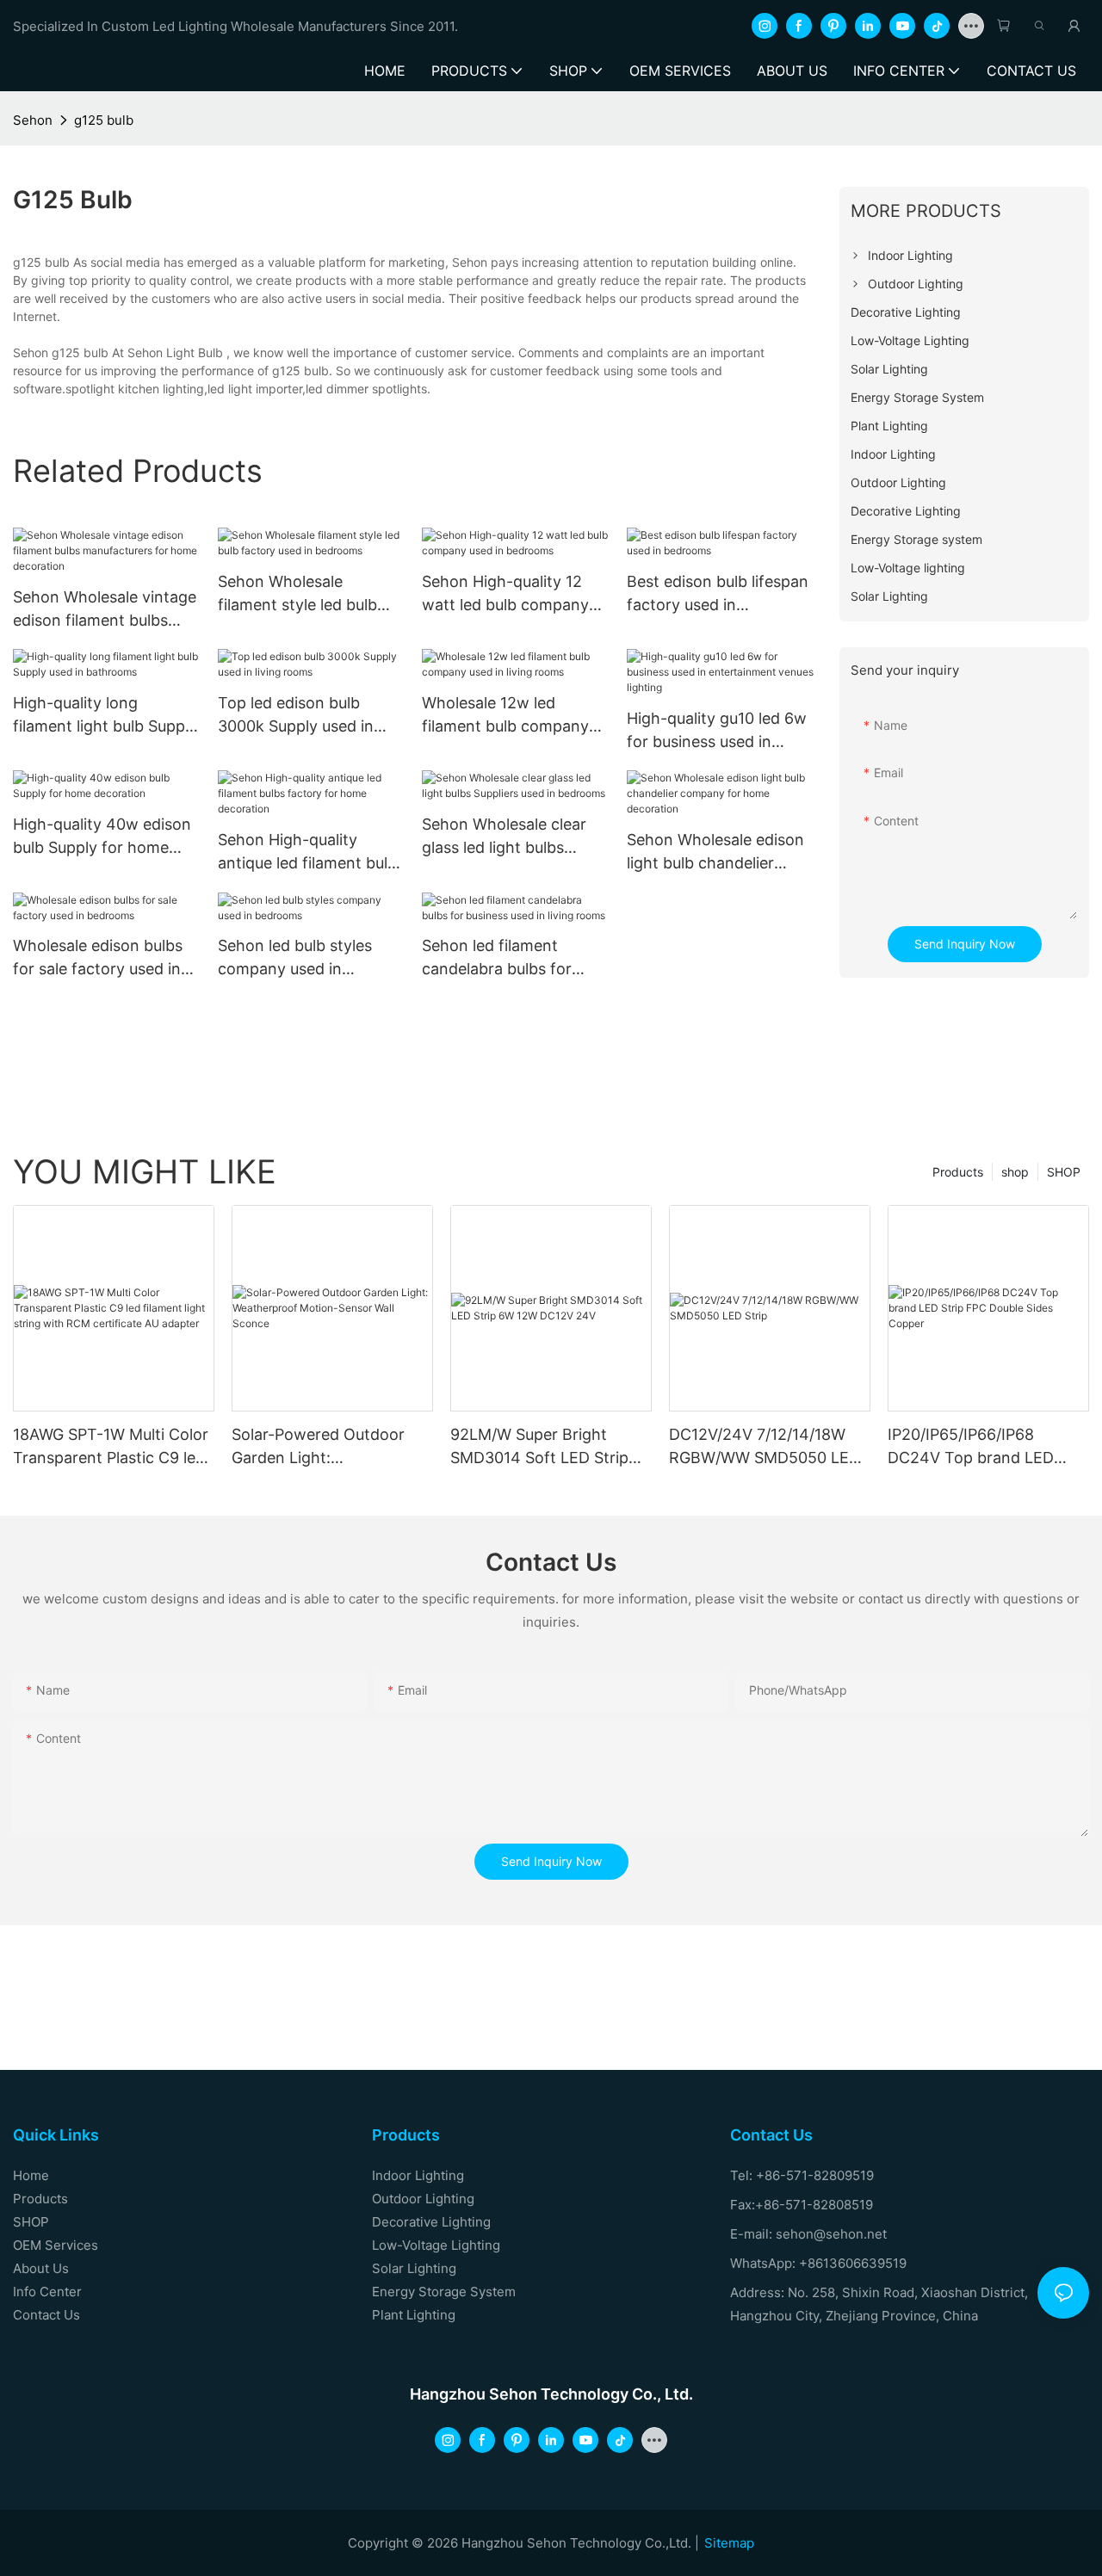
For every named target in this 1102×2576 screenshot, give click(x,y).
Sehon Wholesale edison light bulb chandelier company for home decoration (715, 852)
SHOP (1064, 1172)
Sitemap (729, 2543)
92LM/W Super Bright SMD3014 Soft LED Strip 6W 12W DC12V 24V (539, 1447)
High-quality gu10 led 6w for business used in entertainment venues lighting (717, 731)
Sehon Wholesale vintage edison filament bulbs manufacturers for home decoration (105, 610)
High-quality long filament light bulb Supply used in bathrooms (105, 716)
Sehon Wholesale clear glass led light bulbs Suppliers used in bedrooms (504, 837)
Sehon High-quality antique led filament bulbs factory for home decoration (311, 852)
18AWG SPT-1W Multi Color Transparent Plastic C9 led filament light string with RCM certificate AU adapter (111, 1447)
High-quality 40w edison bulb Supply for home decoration (102, 837)
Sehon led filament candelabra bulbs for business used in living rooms (502, 958)
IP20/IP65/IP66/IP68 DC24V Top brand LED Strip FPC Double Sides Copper (971, 1447)
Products (958, 1172)
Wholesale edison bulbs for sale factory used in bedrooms (98, 958)
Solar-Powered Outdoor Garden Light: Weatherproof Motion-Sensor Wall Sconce (318, 1447)
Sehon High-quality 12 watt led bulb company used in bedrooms (505, 594)
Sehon (33, 120)
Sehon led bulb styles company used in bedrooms (295, 958)
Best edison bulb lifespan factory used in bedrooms (718, 594)
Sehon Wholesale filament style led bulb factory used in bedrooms (297, 594)
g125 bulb (104, 120)
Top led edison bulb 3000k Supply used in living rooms (296, 716)
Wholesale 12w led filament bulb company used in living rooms (505, 716)
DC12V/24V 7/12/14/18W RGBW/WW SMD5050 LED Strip (765, 1447)
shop (1015, 1172)
